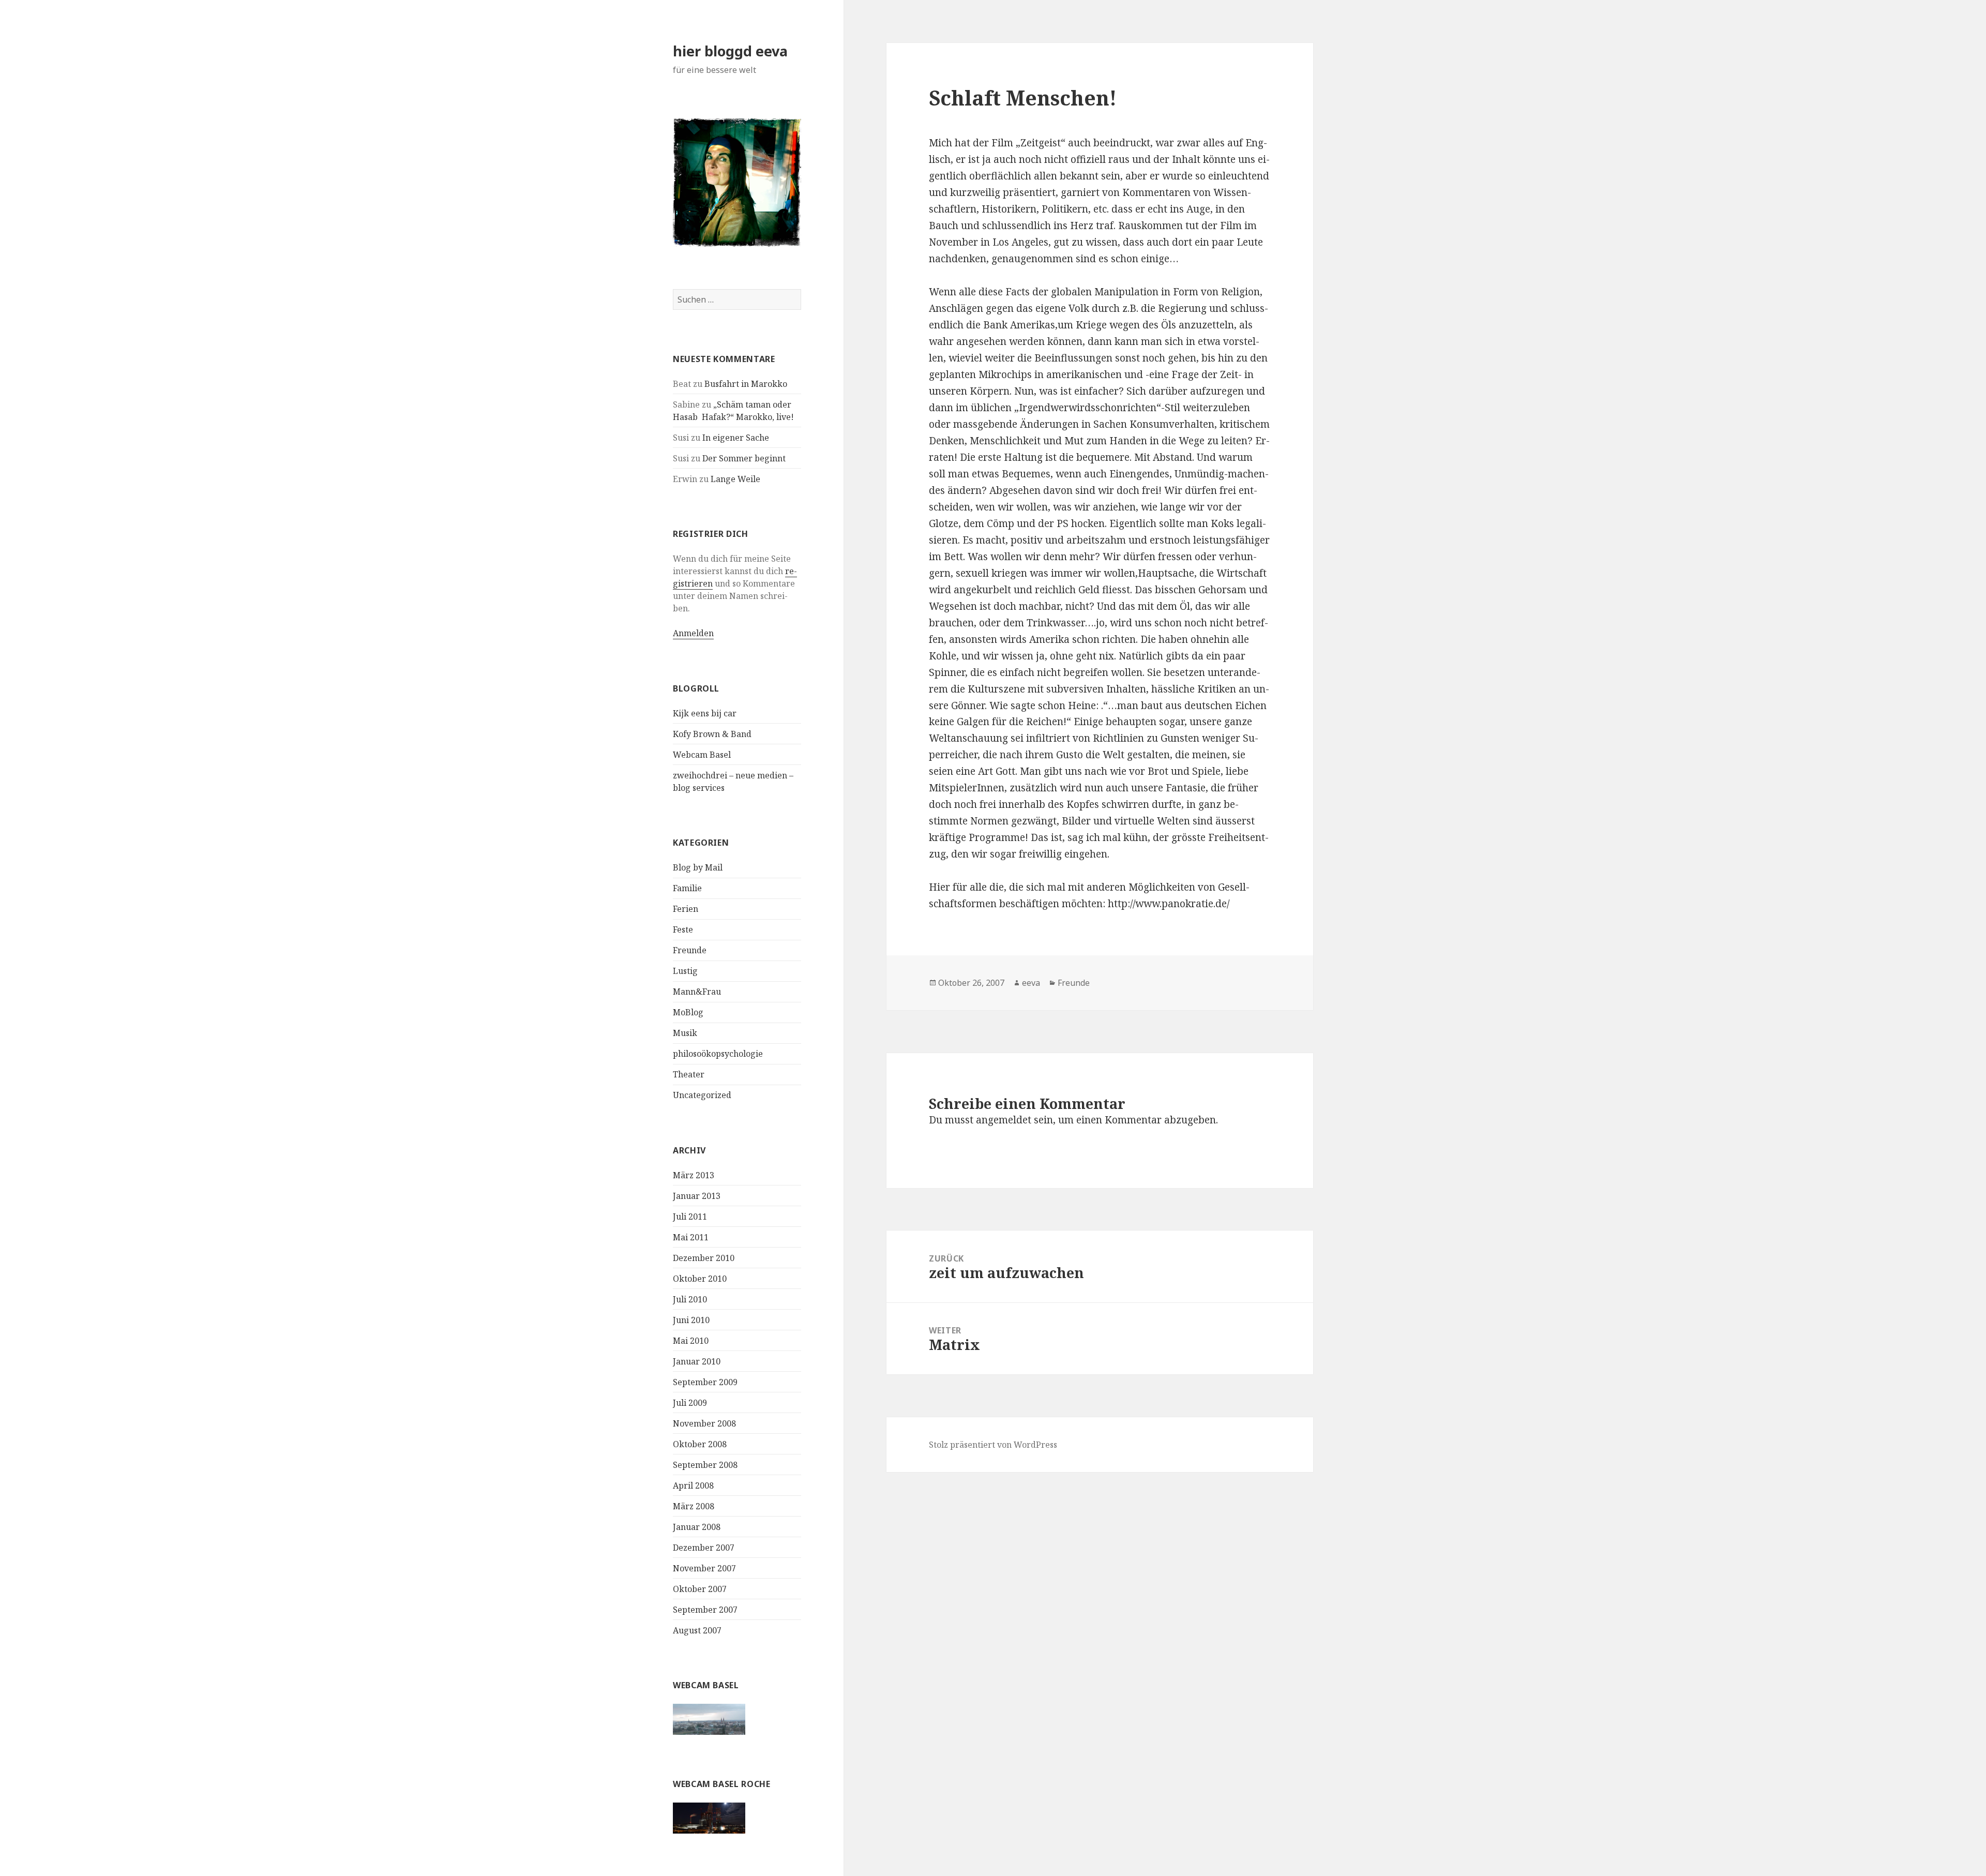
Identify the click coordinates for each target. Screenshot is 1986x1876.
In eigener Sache (736, 438)
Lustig (685, 971)
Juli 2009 (690, 1403)
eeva (1031, 983)
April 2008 (693, 1485)
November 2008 (704, 1423)
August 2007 (697, 1630)
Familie (687, 888)
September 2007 (705, 1610)
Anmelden (693, 633)
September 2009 (705, 1382)
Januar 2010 (697, 1361)
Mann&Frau (697, 992)
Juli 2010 (690, 1299)
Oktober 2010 (700, 1279)
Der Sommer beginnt (744, 458)
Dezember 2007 (704, 1548)
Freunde (690, 950)
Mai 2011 (691, 1237)
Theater (689, 1074)
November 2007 (704, 1568)
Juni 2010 (691, 1320)
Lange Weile (735, 479)
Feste (683, 929)
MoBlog (688, 1012)
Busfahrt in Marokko (746, 384)
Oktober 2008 (700, 1444)
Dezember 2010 (704, 1258)
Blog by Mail (698, 867)
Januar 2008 (697, 1527)
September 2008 (705, 1465)
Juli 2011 (690, 1217)
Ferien (686, 909)
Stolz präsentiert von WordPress (993, 1445)
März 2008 (694, 1506)
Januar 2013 (697, 1196)
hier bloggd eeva (730, 51)
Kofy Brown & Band (712, 734)
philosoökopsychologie (718, 1054)
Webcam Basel (702, 755)
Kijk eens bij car (705, 713)
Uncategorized (702, 1095)
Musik (685, 1033)
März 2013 (694, 1175)
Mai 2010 (691, 1341)
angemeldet (1004, 1120)
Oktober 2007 (700, 1589)
